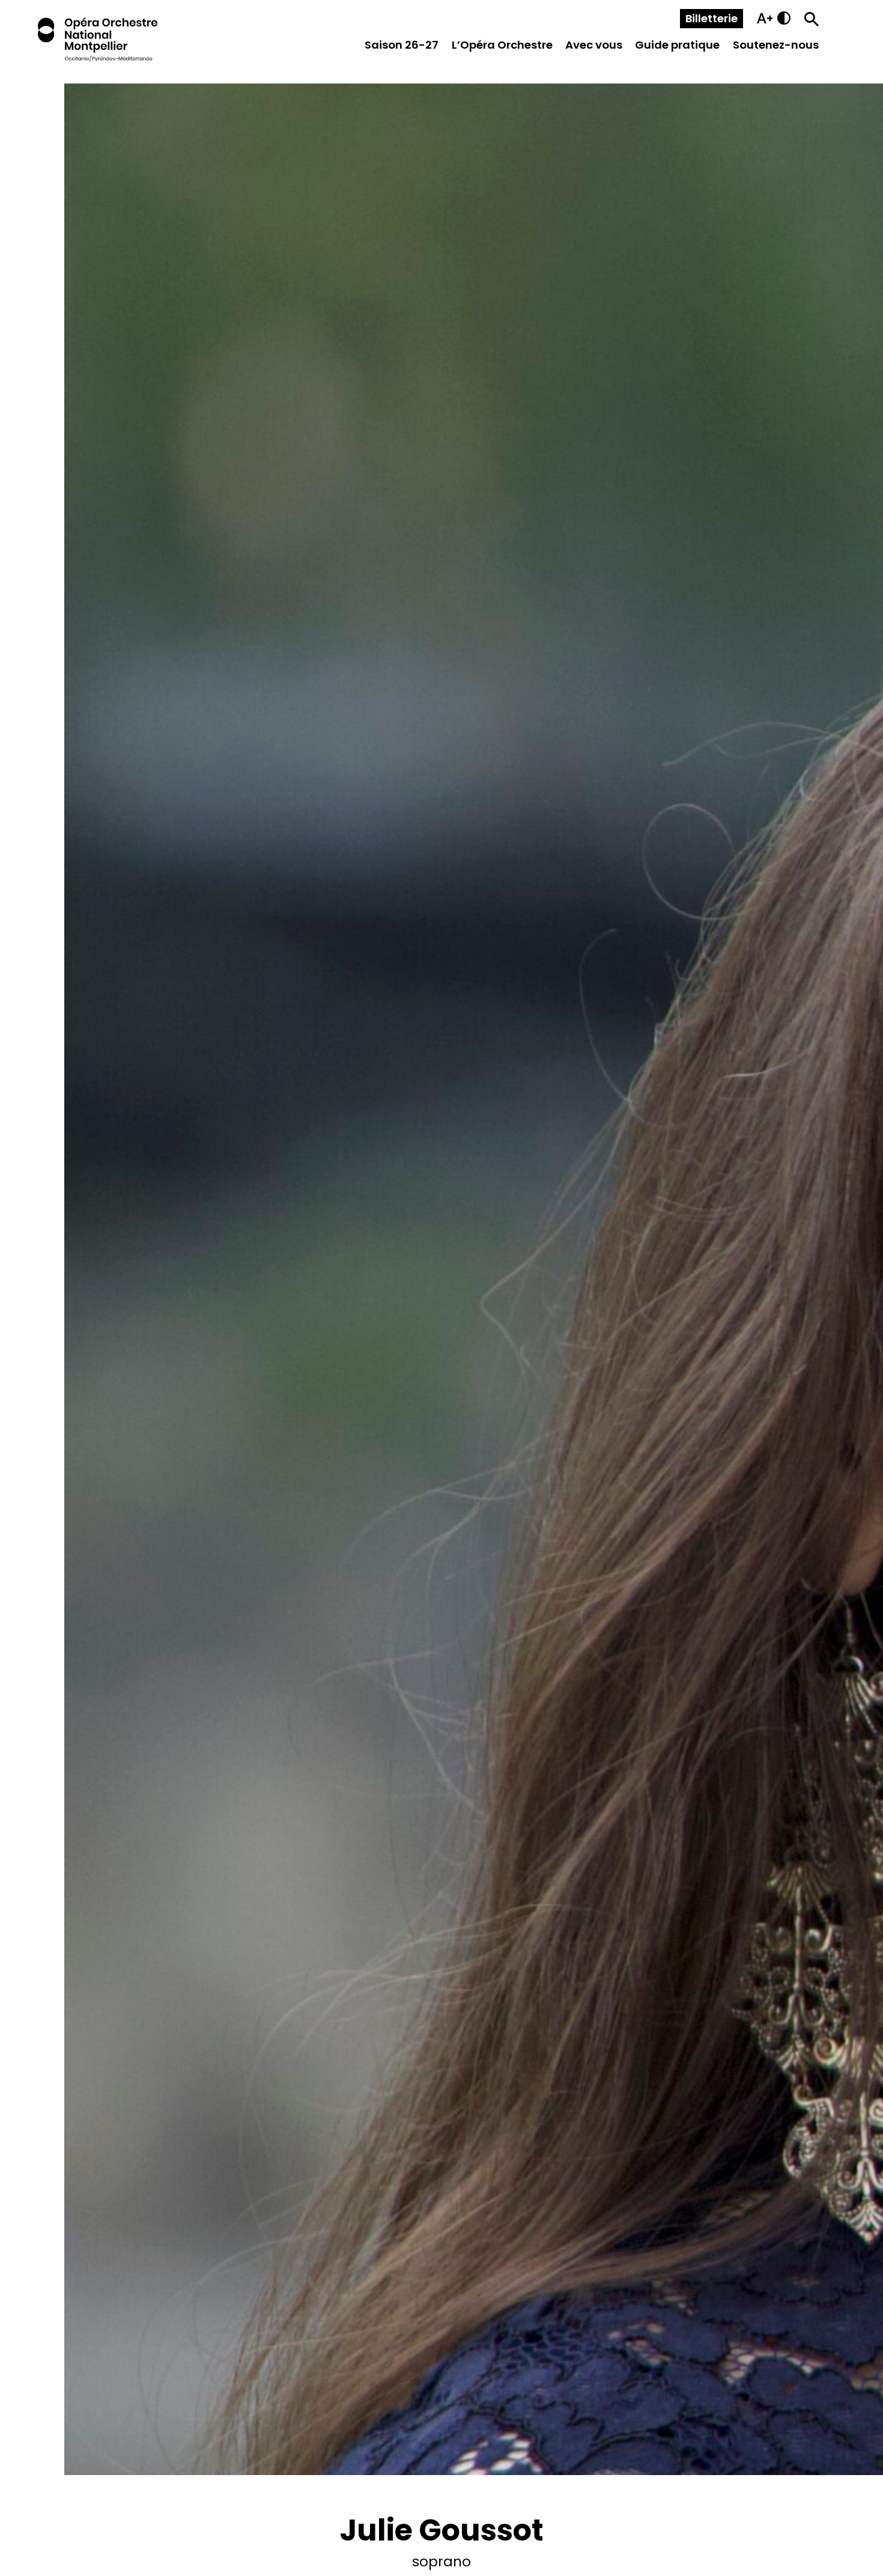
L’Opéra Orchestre (502, 45)
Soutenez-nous (776, 45)
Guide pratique (677, 45)
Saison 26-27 (402, 45)
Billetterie (712, 18)
